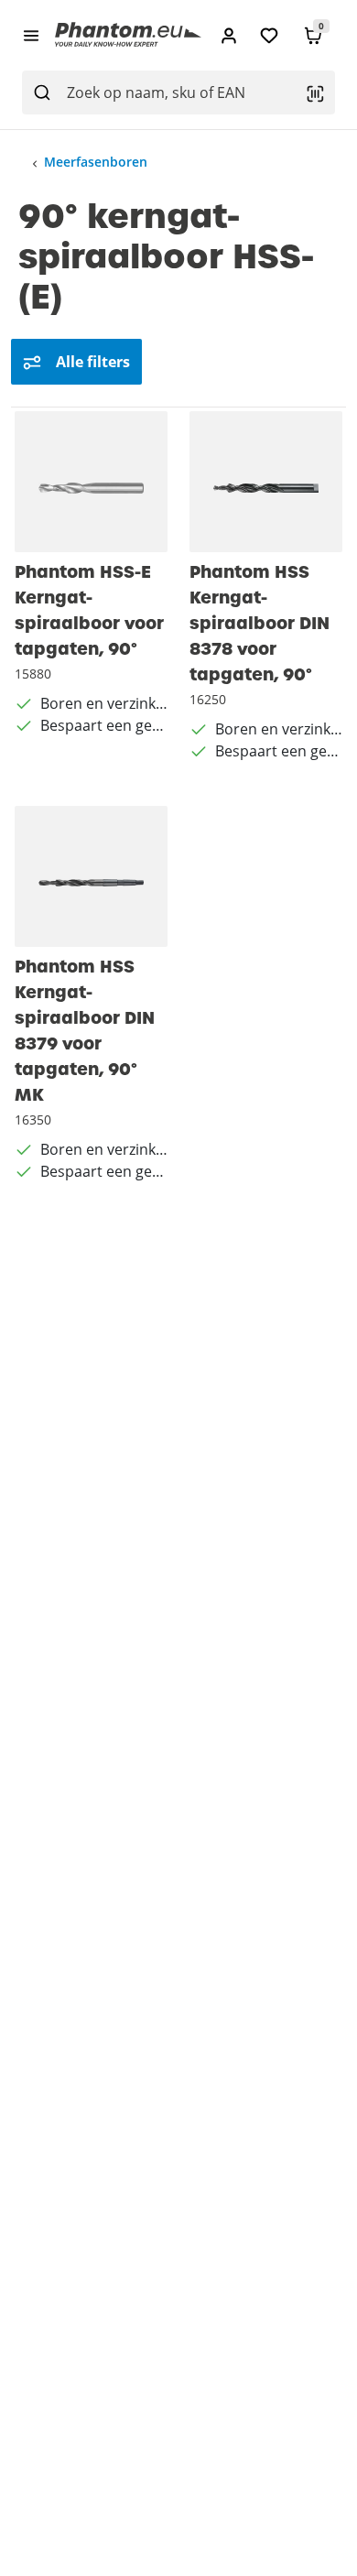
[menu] (31, 35)
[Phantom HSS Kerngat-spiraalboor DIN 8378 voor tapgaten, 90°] (266, 482)
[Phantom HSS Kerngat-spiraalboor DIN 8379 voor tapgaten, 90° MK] (91, 876)
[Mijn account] (229, 35)
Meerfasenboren (96, 162)
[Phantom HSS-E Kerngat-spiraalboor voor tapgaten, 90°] (91, 482)
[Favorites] (269, 35)
